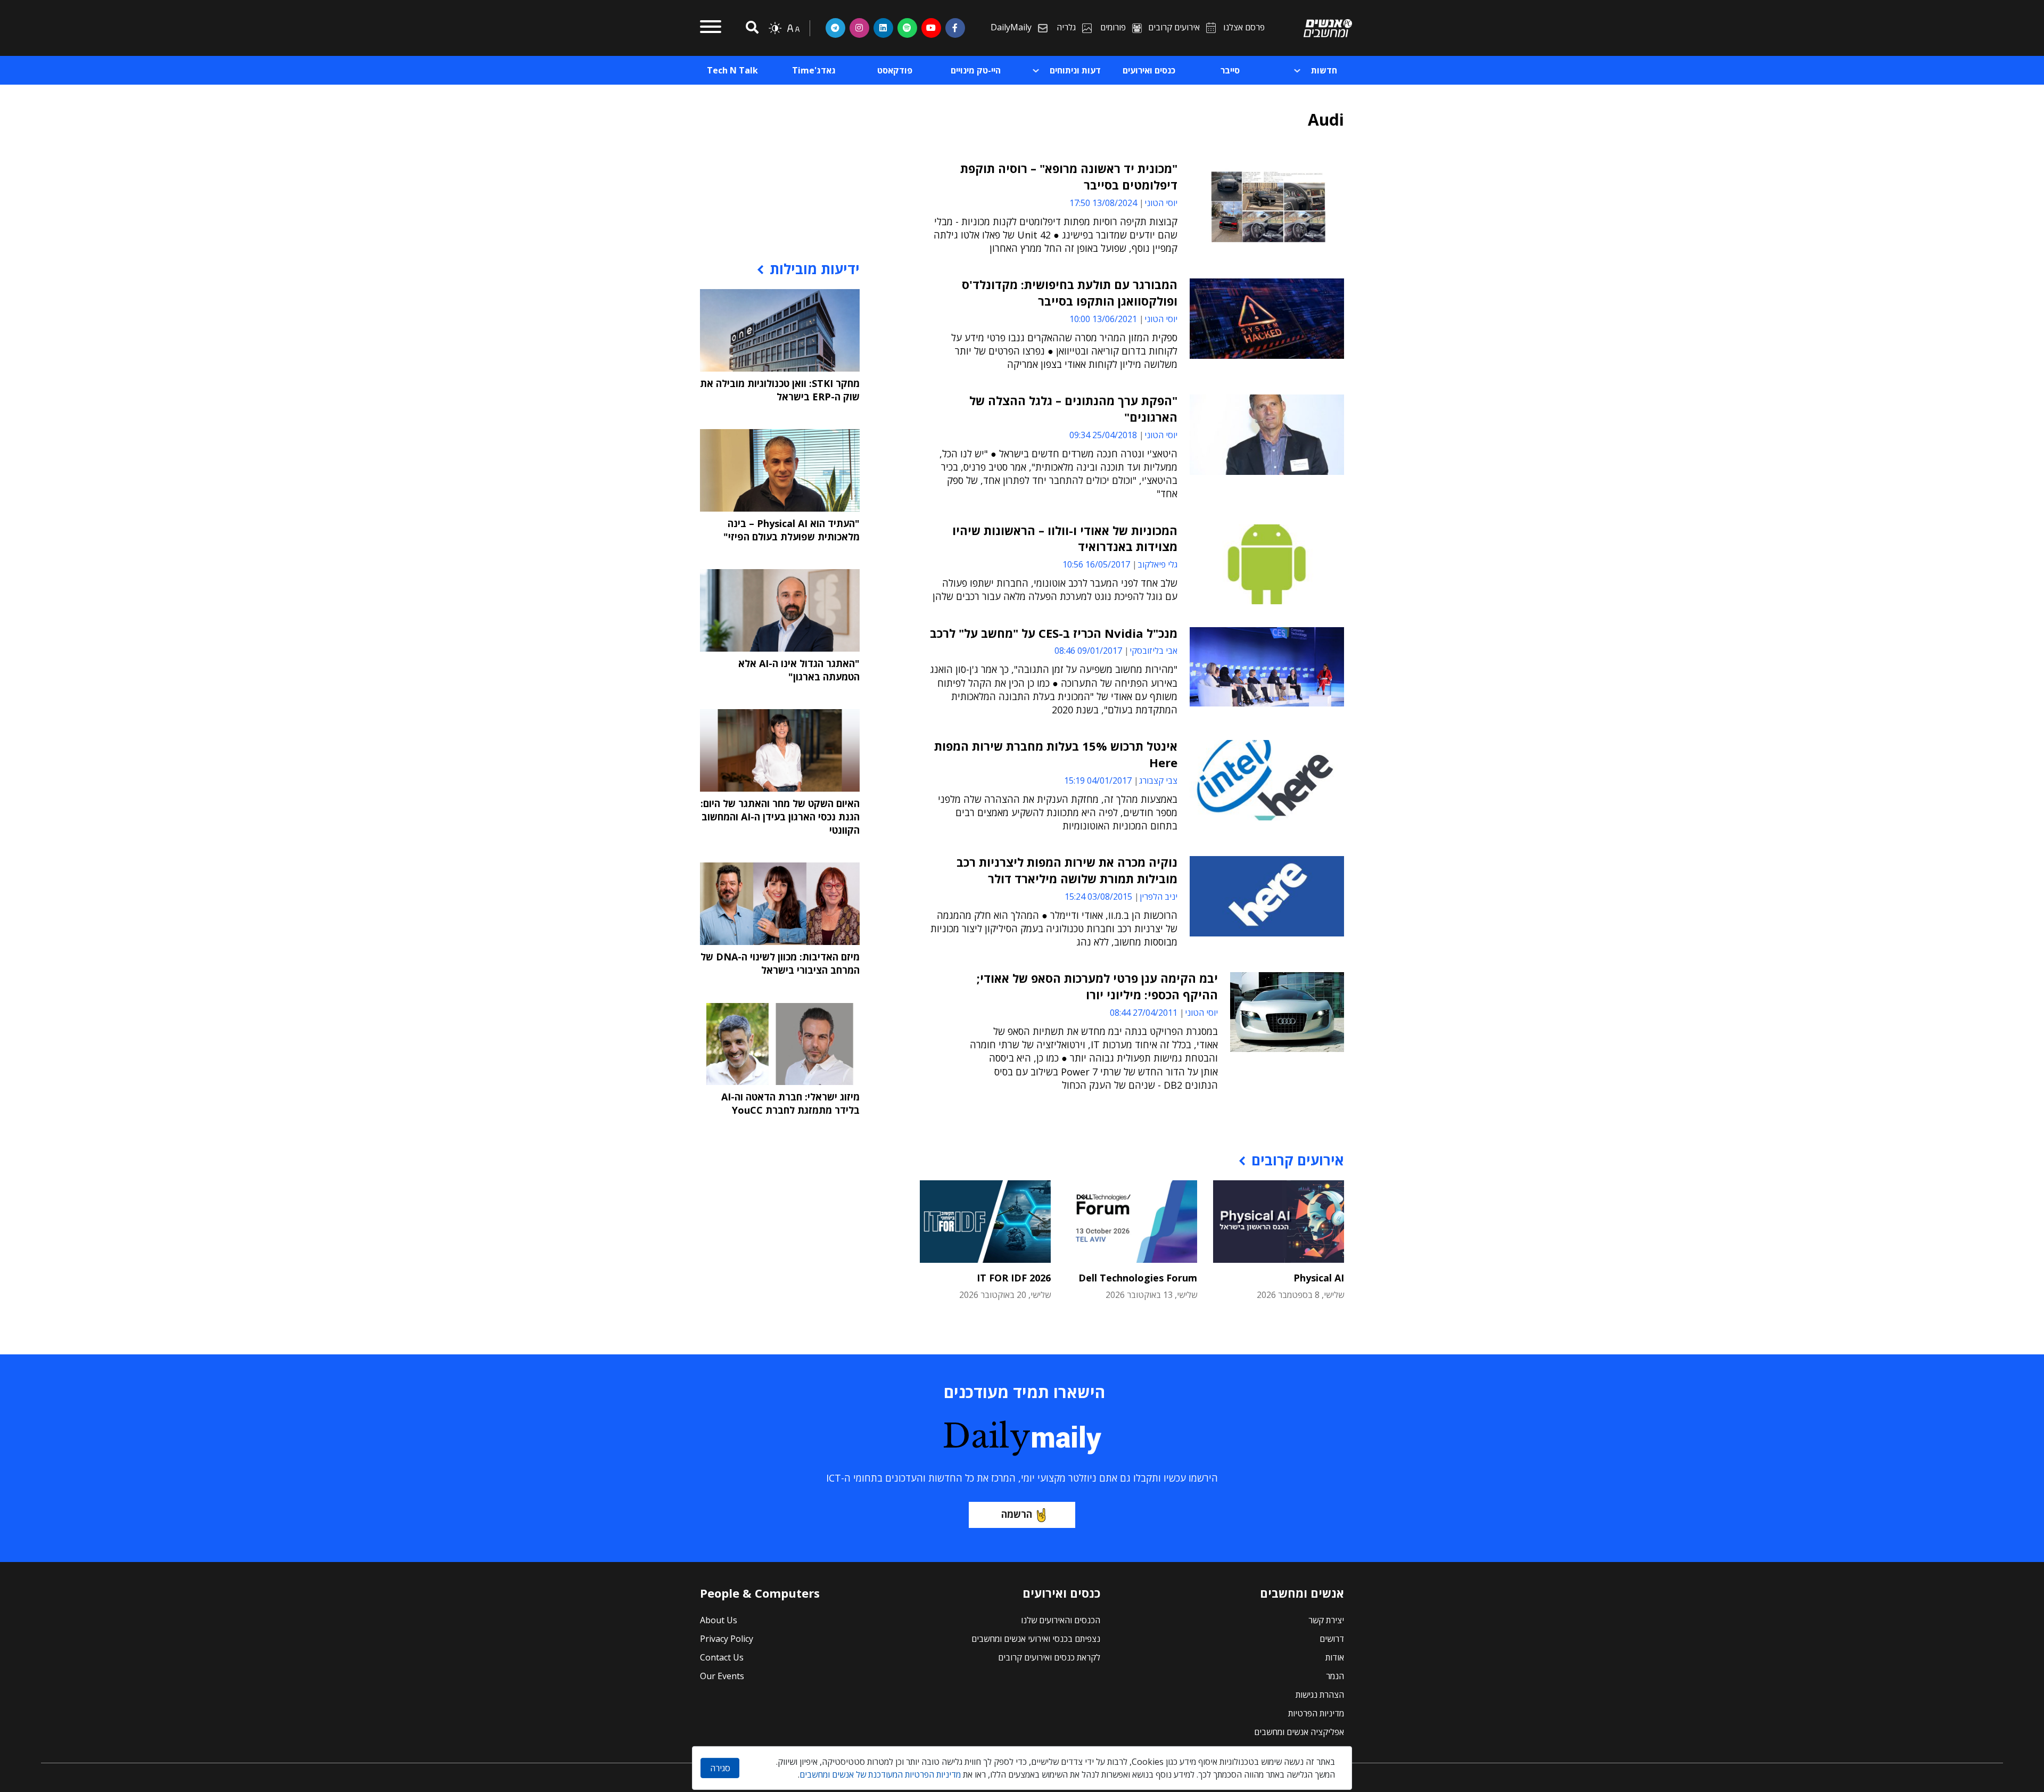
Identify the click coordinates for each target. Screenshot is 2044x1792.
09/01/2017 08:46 (1088, 651)
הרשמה (1017, 1514)
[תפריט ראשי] (711, 28)
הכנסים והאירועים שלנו (1061, 1620)
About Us (719, 1620)
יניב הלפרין (1159, 897)
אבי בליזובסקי (1153, 651)
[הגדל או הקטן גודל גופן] (793, 28)
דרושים (1332, 1639)
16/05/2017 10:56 (1096, 564)
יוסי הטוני (1161, 203)
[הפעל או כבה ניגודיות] (775, 28)
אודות (1335, 1657)
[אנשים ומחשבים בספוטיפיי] (907, 28)
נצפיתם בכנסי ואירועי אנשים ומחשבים (1036, 1639)
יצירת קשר (1326, 1620)
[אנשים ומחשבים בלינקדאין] (883, 28)
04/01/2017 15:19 (1098, 780)
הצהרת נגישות (1320, 1695)
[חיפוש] (751, 28)
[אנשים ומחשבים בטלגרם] (835, 28)
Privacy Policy (727, 1639)
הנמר (1335, 1676)
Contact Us (722, 1657)
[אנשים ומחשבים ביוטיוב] (931, 28)
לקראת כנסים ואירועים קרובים (1049, 1657)
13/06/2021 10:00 (1103, 319)
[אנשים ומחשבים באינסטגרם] (859, 28)
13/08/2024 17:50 (1103, 203)
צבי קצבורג (1158, 780)
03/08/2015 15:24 (1098, 897)
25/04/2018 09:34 (1103, 435)
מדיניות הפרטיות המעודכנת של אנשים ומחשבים (880, 1774)
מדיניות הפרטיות (1316, 1713)
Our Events (722, 1676)
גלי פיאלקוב (1157, 564)
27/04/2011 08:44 (1144, 1013)
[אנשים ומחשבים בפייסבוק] (955, 28)
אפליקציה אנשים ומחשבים (1299, 1732)
